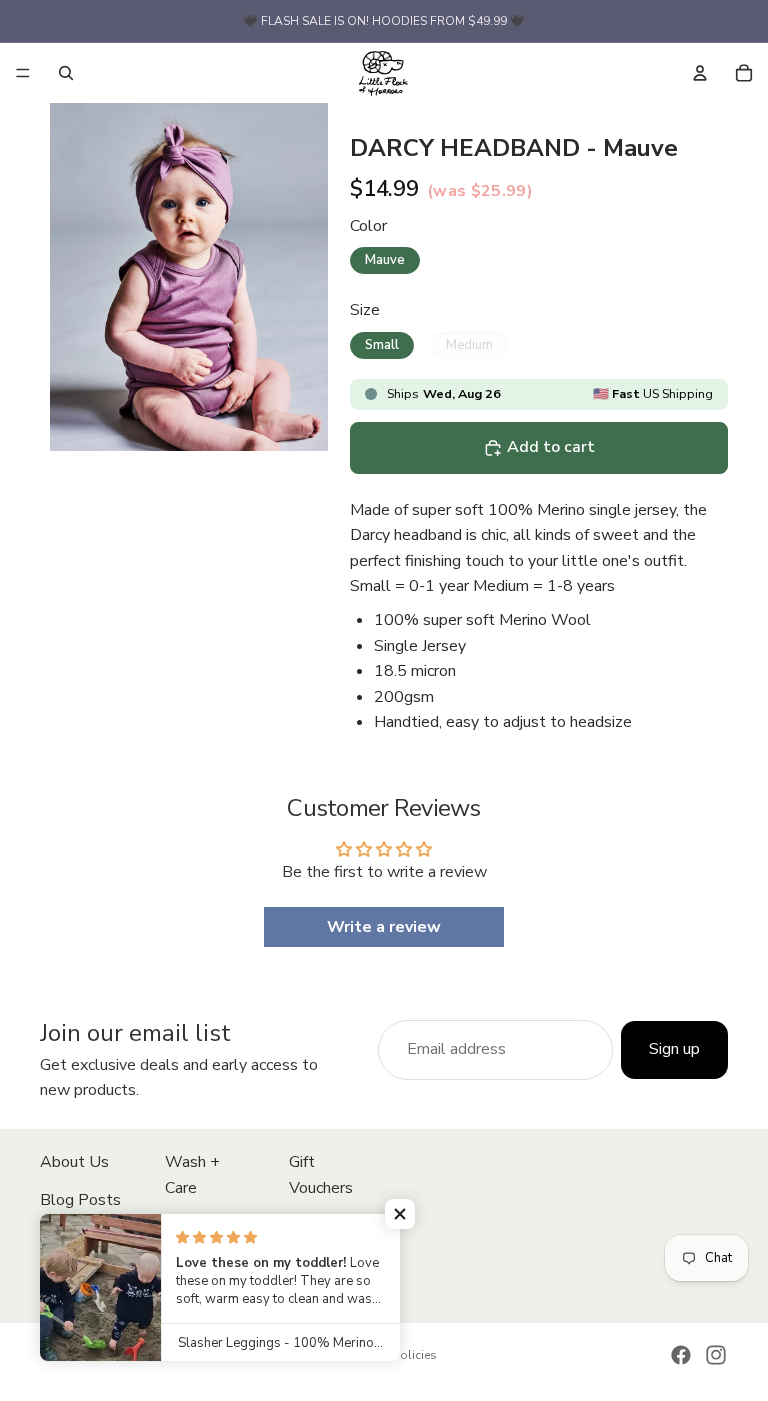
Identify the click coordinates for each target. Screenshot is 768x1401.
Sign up (674, 1050)
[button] (400, 1214)
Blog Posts (80, 1200)
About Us (74, 1162)
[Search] (66, 73)
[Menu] (23, 73)
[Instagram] (716, 1355)
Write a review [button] (384, 927)
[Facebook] (681, 1355)
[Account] (700, 73)
